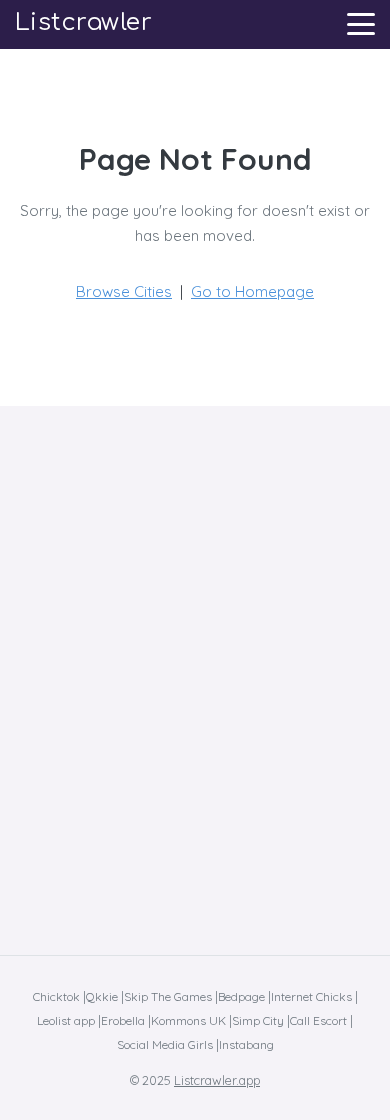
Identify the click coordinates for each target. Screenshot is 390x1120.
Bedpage (241, 996)
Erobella (123, 1020)
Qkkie (102, 996)
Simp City (258, 1020)
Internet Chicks (311, 996)
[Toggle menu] (361, 24)
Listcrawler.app (217, 1080)
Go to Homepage (252, 291)
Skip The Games (168, 996)
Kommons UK (188, 1020)
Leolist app (66, 1020)
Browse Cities (124, 291)
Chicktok (56, 996)
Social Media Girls (165, 1044)
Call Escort (318, 1020)
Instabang (246, 1044)
